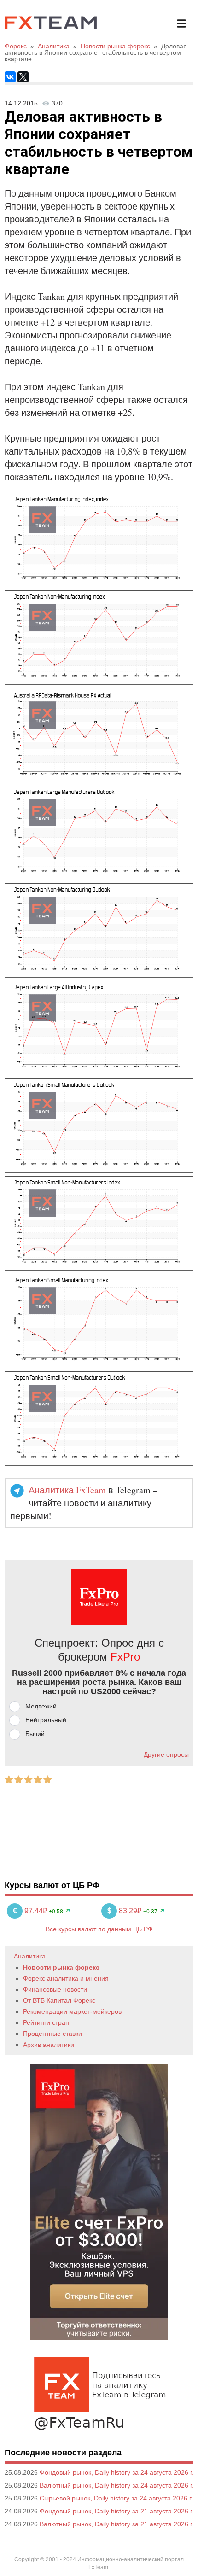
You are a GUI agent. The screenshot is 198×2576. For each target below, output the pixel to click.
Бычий (35, 1734)
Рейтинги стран (46, 2022)
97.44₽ (31, 1911)
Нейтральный (46, 1720)
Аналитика (30, 1956)
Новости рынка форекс (61, 1967)
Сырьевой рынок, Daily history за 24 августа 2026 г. (116, 2498)
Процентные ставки (52, 2034)
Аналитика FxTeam (67, 1490)
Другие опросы (166, 1754)
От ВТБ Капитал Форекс (59, 2000)
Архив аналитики (49, 2045)
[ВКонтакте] (10, 77)
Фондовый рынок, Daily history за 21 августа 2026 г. (116, 2511)
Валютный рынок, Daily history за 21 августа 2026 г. (116, 2524)
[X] (23, 77)
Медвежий (41, 1706)
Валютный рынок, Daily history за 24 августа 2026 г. (116, 2485)
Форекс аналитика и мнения (66, 1978)
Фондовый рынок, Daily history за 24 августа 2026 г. (116, 2472)
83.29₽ (125, 1911)
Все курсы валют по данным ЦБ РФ (99, 1929)
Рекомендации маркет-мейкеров (72, 2011)
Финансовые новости (55, 1989)
